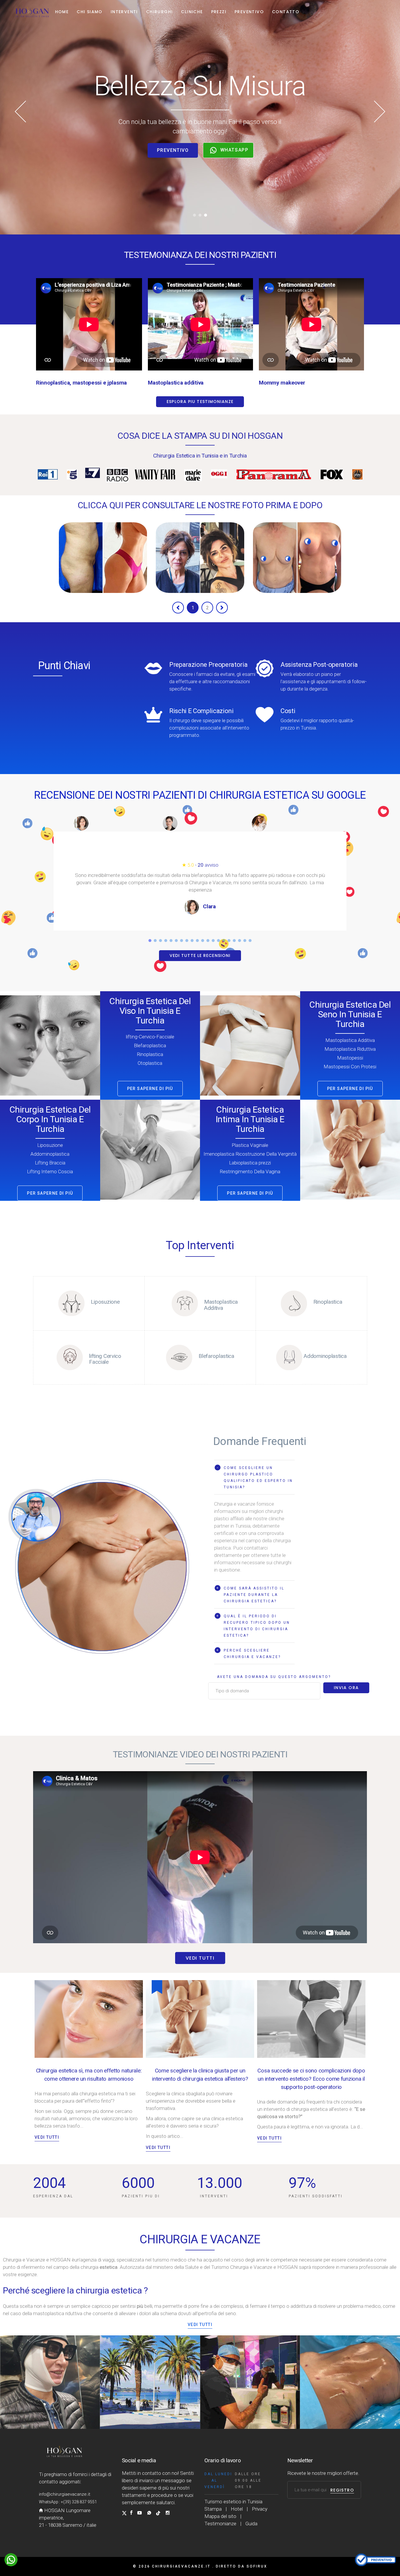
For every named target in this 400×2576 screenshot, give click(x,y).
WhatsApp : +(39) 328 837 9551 (68, 2502)
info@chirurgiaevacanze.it (65, 2494)
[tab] (254, 1477)
